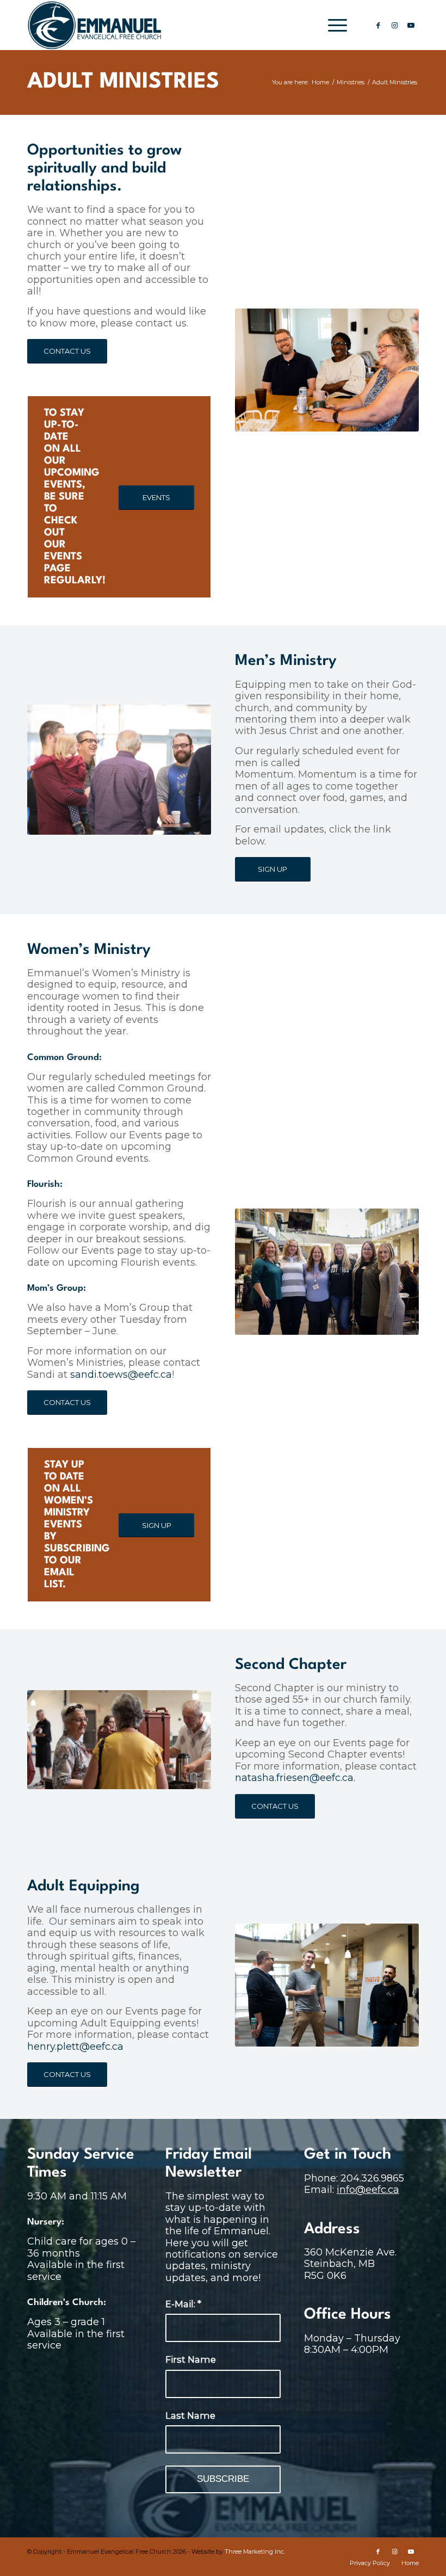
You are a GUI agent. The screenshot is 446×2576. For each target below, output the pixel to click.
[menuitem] (332, 25)
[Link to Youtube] (411, 25)
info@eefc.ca (368, 2190)
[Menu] (332, 25)
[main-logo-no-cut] (95, 25)
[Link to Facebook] (378, 25)
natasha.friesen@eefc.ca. (295, 1778)
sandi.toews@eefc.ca (121, 1375)
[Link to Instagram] (394, 25)
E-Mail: (183, 2304)
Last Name (190, 2415)
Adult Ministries (123, 82)
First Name (191, 2359)
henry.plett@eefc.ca (75, 2047)
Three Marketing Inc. (255, 2552)
